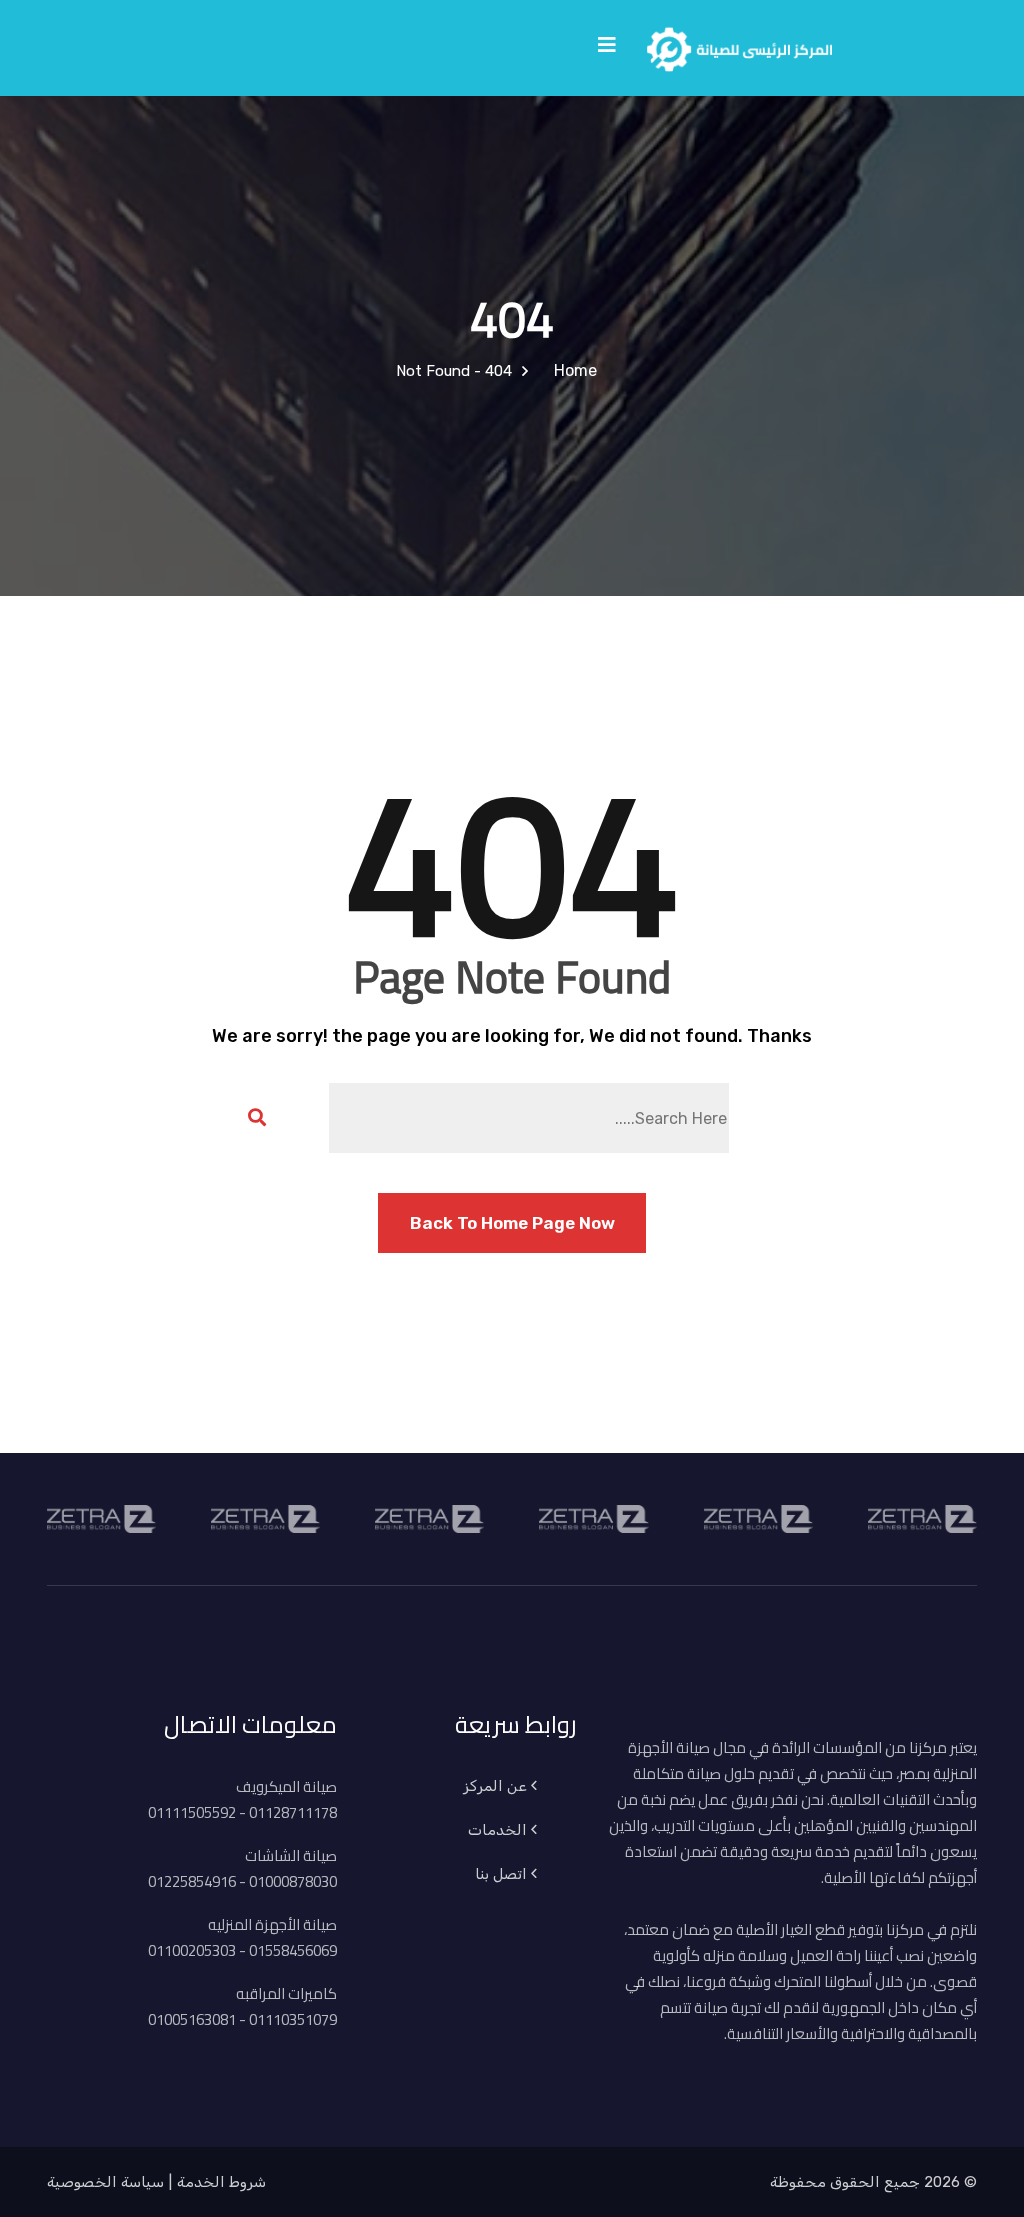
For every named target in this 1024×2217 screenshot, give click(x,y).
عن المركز (495, 1786)
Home (571, 370)
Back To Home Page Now (512, 1223)
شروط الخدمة (221, 2182)
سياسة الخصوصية (105, 2182)
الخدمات (497, 1830)
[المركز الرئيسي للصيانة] (739, 46)
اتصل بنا (501, 1874)
